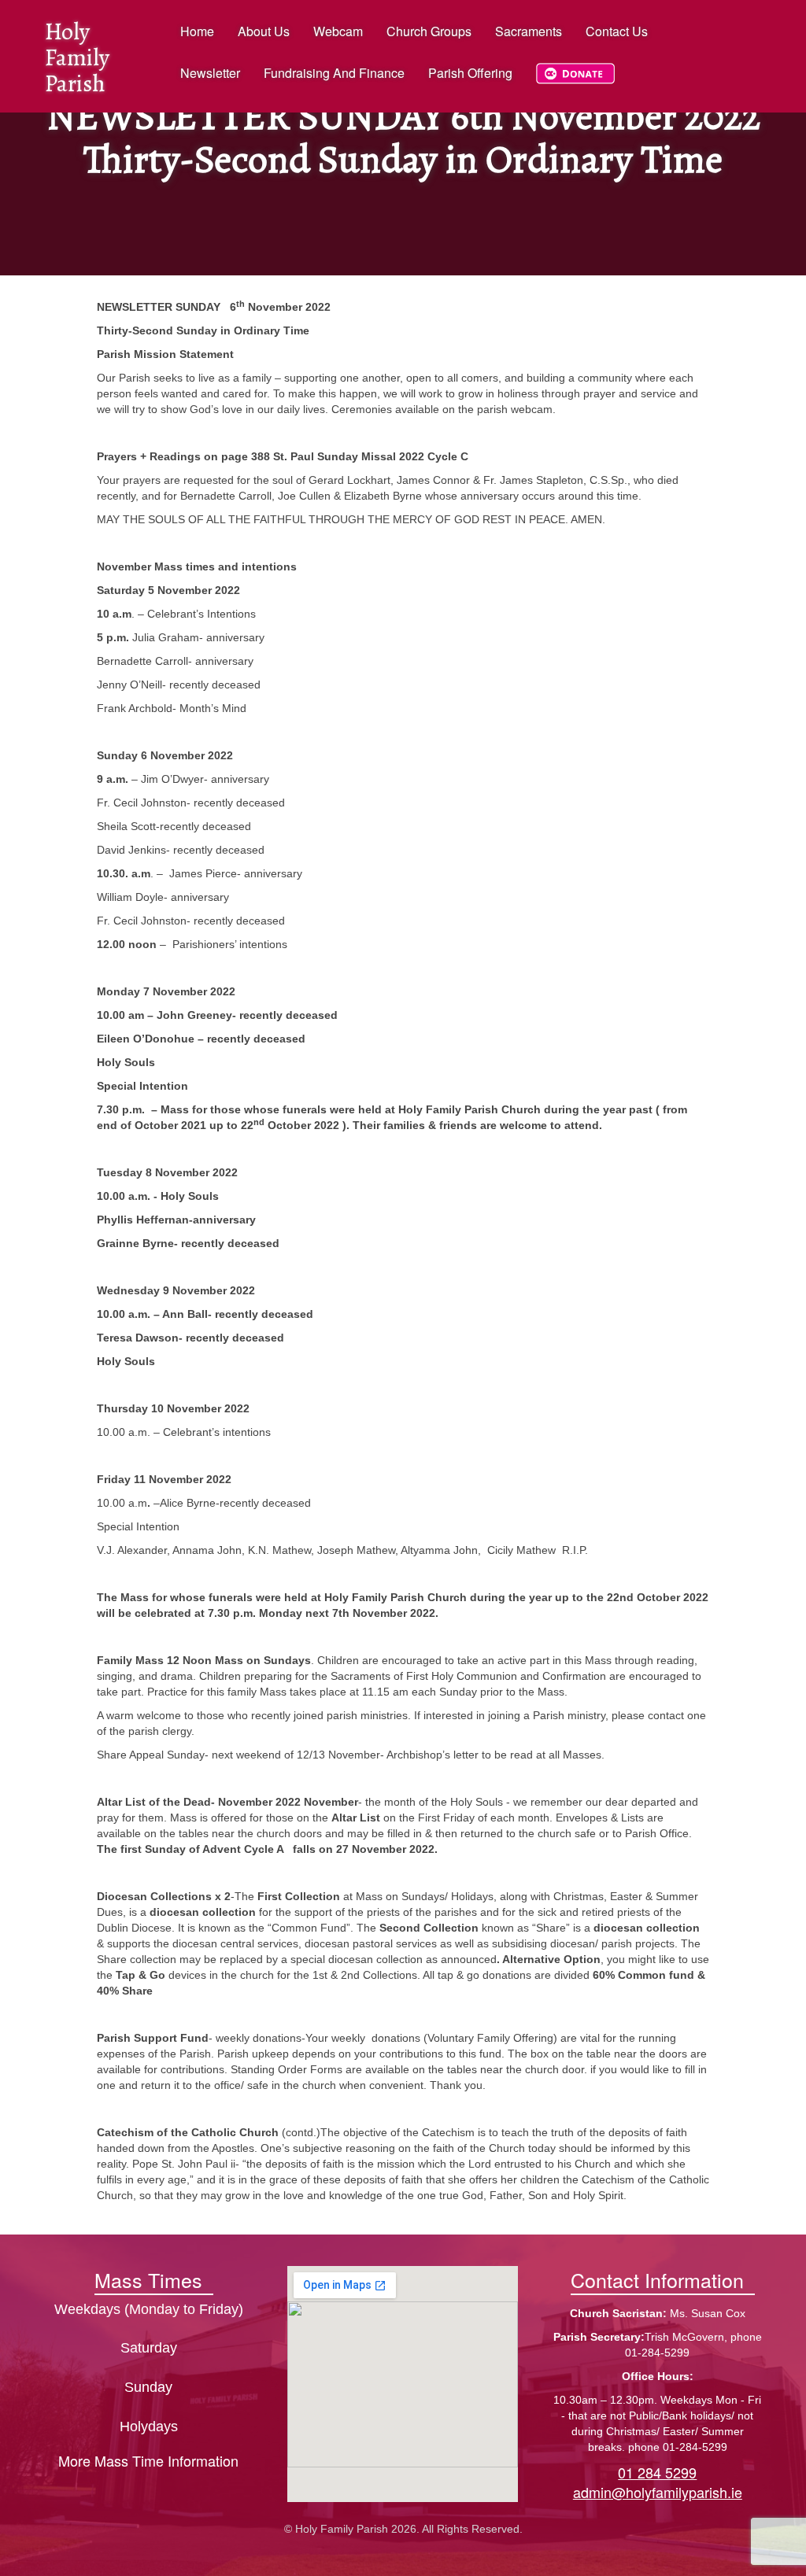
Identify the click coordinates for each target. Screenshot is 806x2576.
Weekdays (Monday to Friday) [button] (149, 2309)
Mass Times (148, 2279)
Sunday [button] (148, 2387)
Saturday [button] (149, 2348)
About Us (264, 31)
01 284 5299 (657, 2472)
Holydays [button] (149, 2427)
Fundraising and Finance (334, 73)
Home (197, 31)
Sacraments (529, 31)
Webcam (338, 31)
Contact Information (657, 2279)
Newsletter (210, 73)
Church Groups (429, 31)
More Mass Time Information (148, 2460)
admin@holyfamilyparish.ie (658, 2492)
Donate (568, 81)
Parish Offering (470, 73)
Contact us (617, 31)
